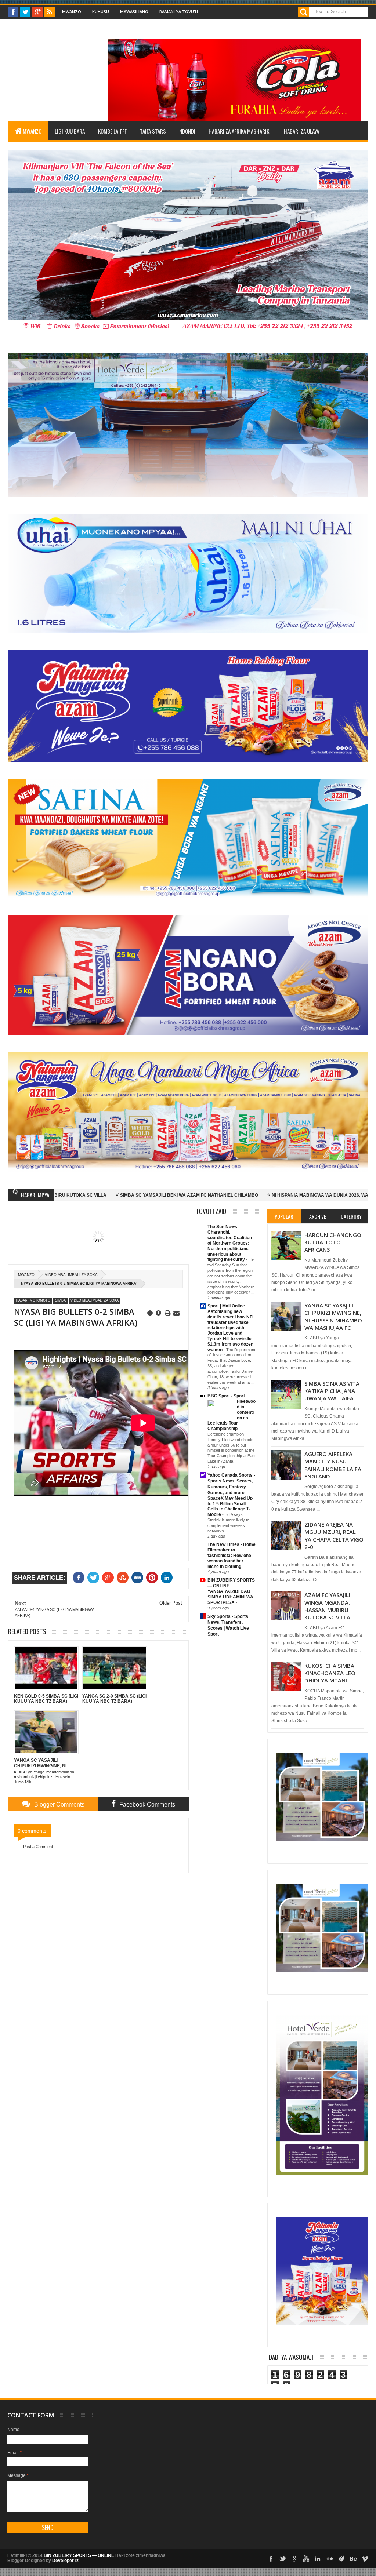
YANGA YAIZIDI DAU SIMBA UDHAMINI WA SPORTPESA (230, 1597)
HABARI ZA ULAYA (301, 131)
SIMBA (60, 1300)
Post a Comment (38, 1847)
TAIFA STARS (153, 131)
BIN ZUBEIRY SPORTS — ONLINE (79, 2555)
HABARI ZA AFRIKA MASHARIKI (240, 131)
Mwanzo (72, 12)
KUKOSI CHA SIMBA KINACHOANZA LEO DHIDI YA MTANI (330, 1673)
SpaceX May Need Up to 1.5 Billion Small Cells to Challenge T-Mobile (230, 1506)
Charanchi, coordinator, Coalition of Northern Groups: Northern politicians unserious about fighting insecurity (230, 1246)
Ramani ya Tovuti (179, 12)
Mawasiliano (134, 12)
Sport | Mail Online (226, 1306)
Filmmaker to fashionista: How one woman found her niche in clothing (229, 1558)
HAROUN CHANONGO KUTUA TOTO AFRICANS (333, 1242)
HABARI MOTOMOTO (33, 1300)
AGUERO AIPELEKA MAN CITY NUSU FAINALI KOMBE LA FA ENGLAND (333, 1465)
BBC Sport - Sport (226, 1396)
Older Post (171, 1603)
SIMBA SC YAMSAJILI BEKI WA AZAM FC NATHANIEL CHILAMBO (84, 1195)
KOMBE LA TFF (112, 131)
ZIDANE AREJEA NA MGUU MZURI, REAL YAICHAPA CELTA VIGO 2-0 (334, 1536)
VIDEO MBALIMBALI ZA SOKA (71, 1275)
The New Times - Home (232, 1544)
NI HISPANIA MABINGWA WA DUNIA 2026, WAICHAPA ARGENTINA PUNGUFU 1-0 (253, 1195)
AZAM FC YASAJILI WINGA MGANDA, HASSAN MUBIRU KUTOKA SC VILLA (327, 1606)
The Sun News (222, 1227)
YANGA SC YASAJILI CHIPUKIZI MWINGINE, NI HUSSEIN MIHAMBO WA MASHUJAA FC (333, 1316)
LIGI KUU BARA (70, 131)
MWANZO (32, 131)
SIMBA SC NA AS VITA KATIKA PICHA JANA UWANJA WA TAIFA (332, 1391)
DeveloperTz (65, 2561)
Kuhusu (101, 12)
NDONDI (187, 131)
